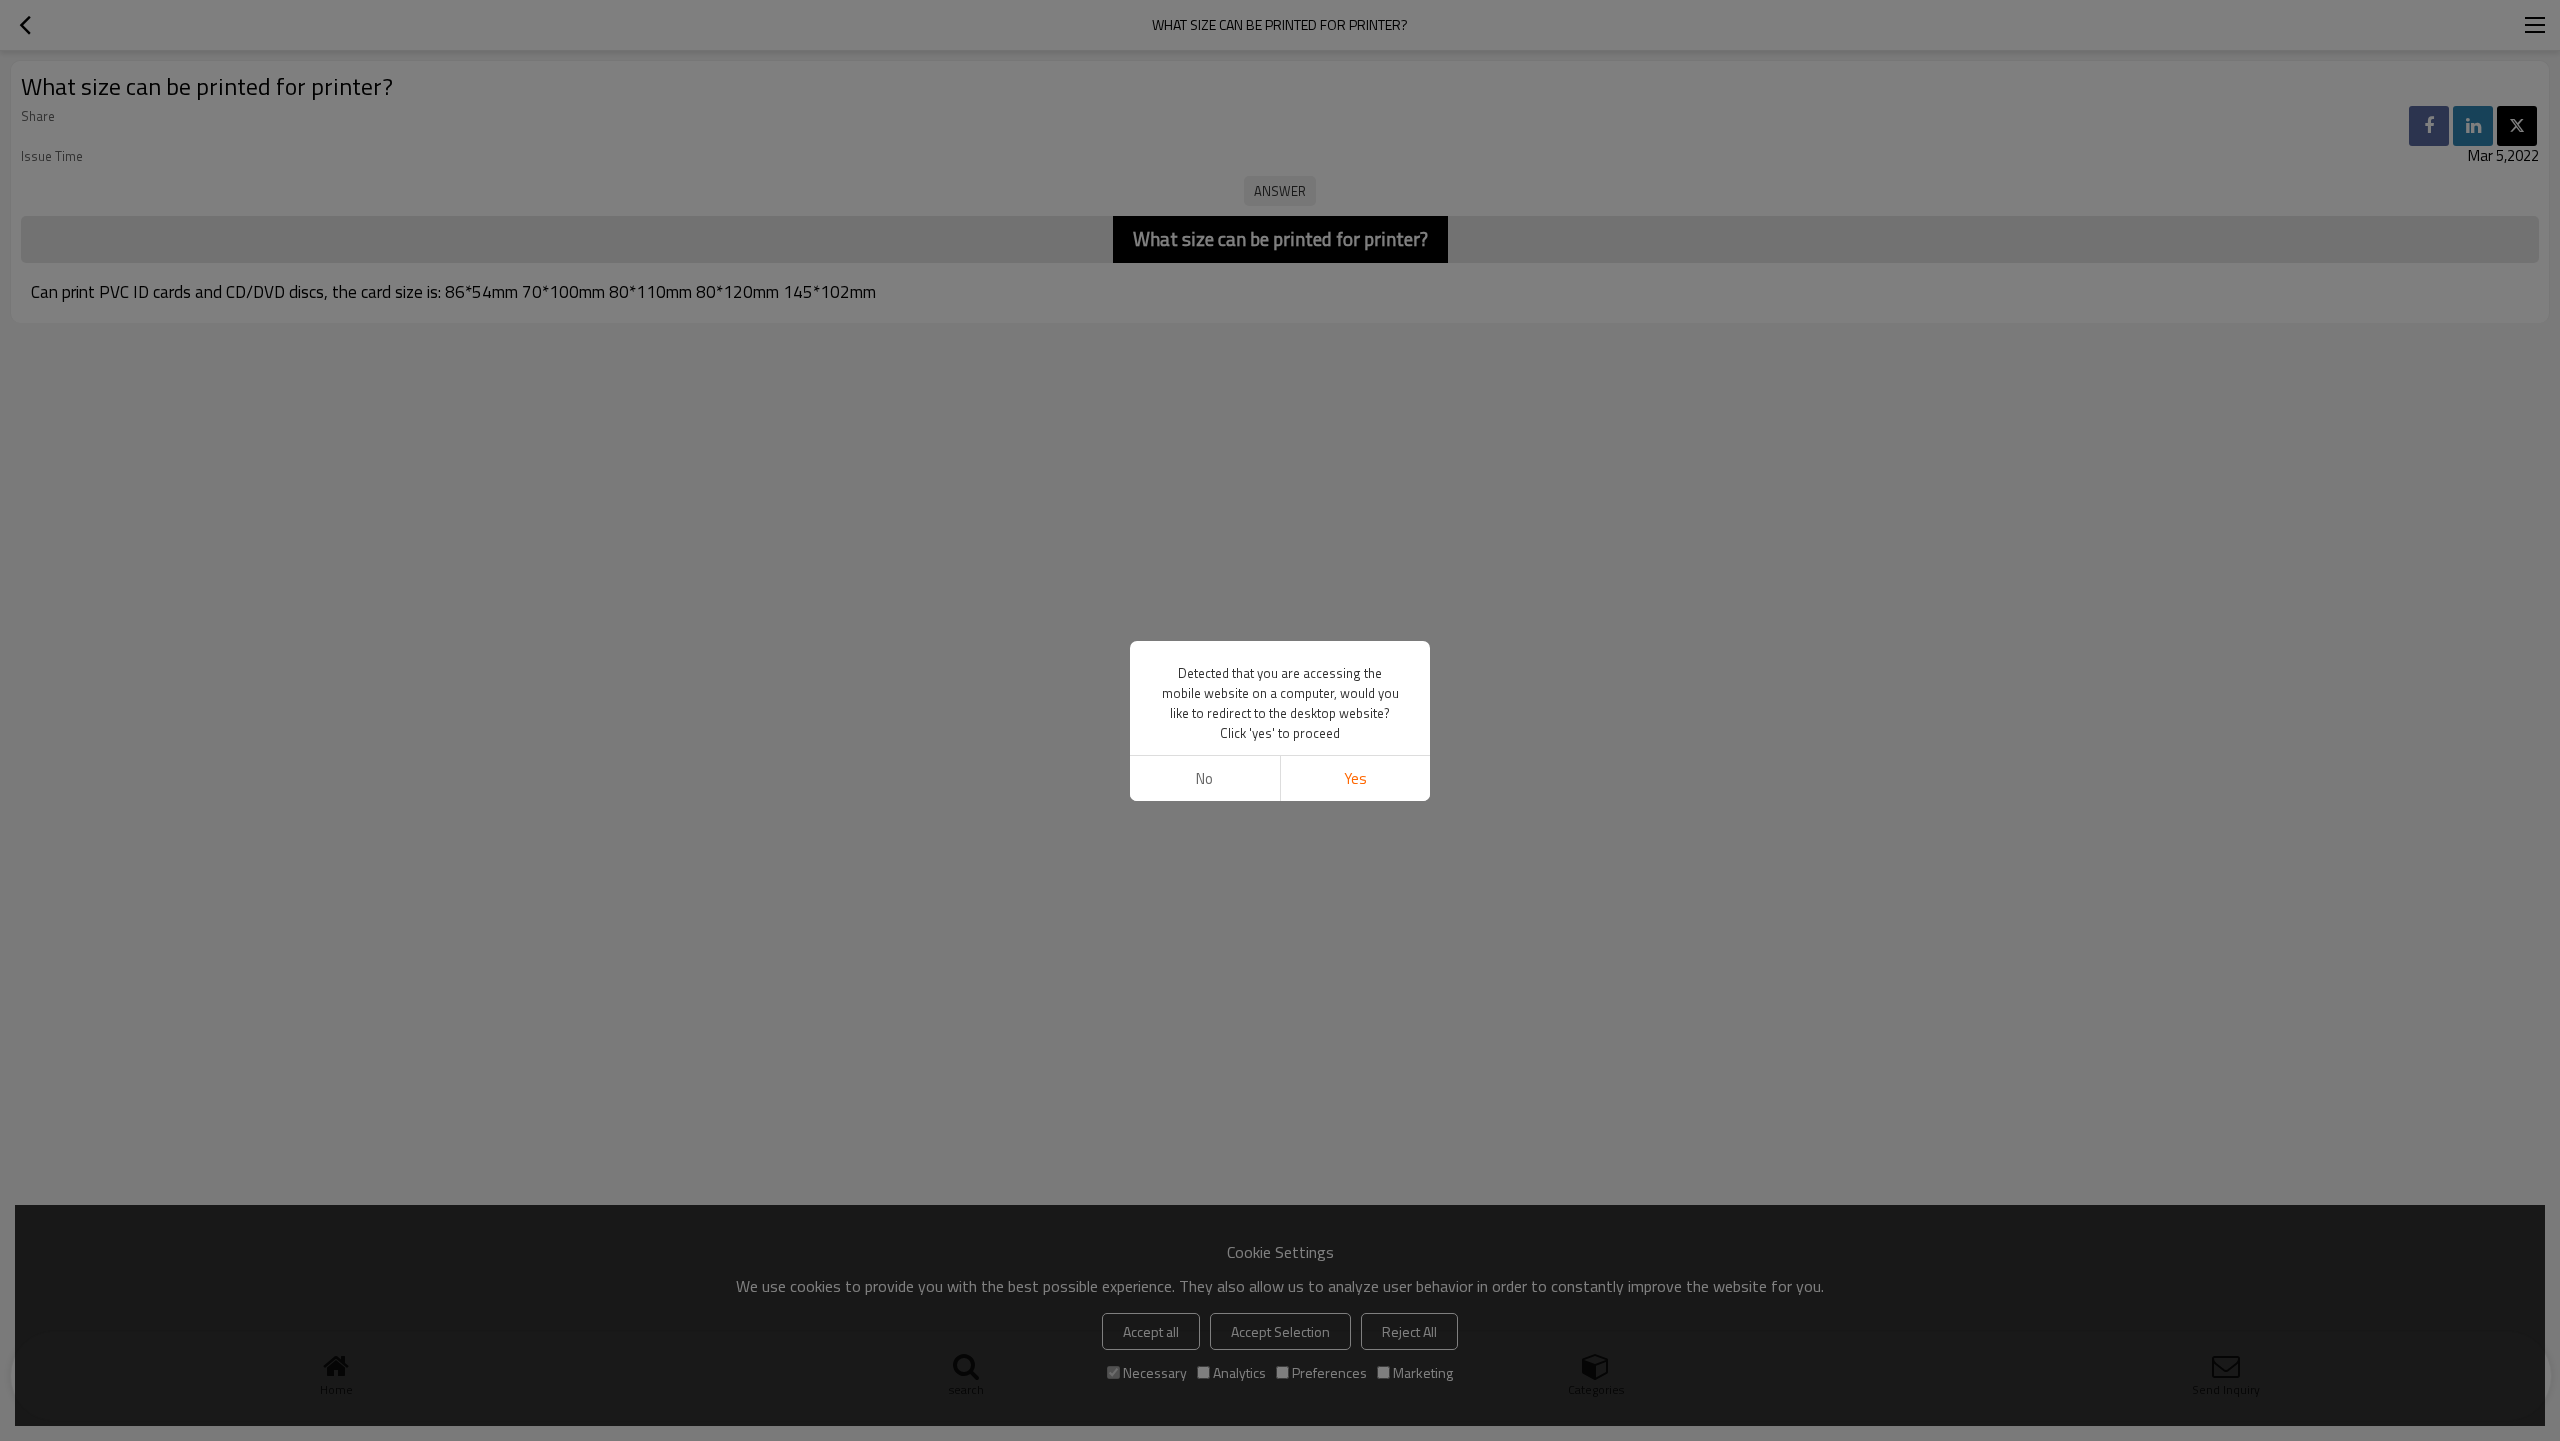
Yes (1355, 778)
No (1204, 778)
